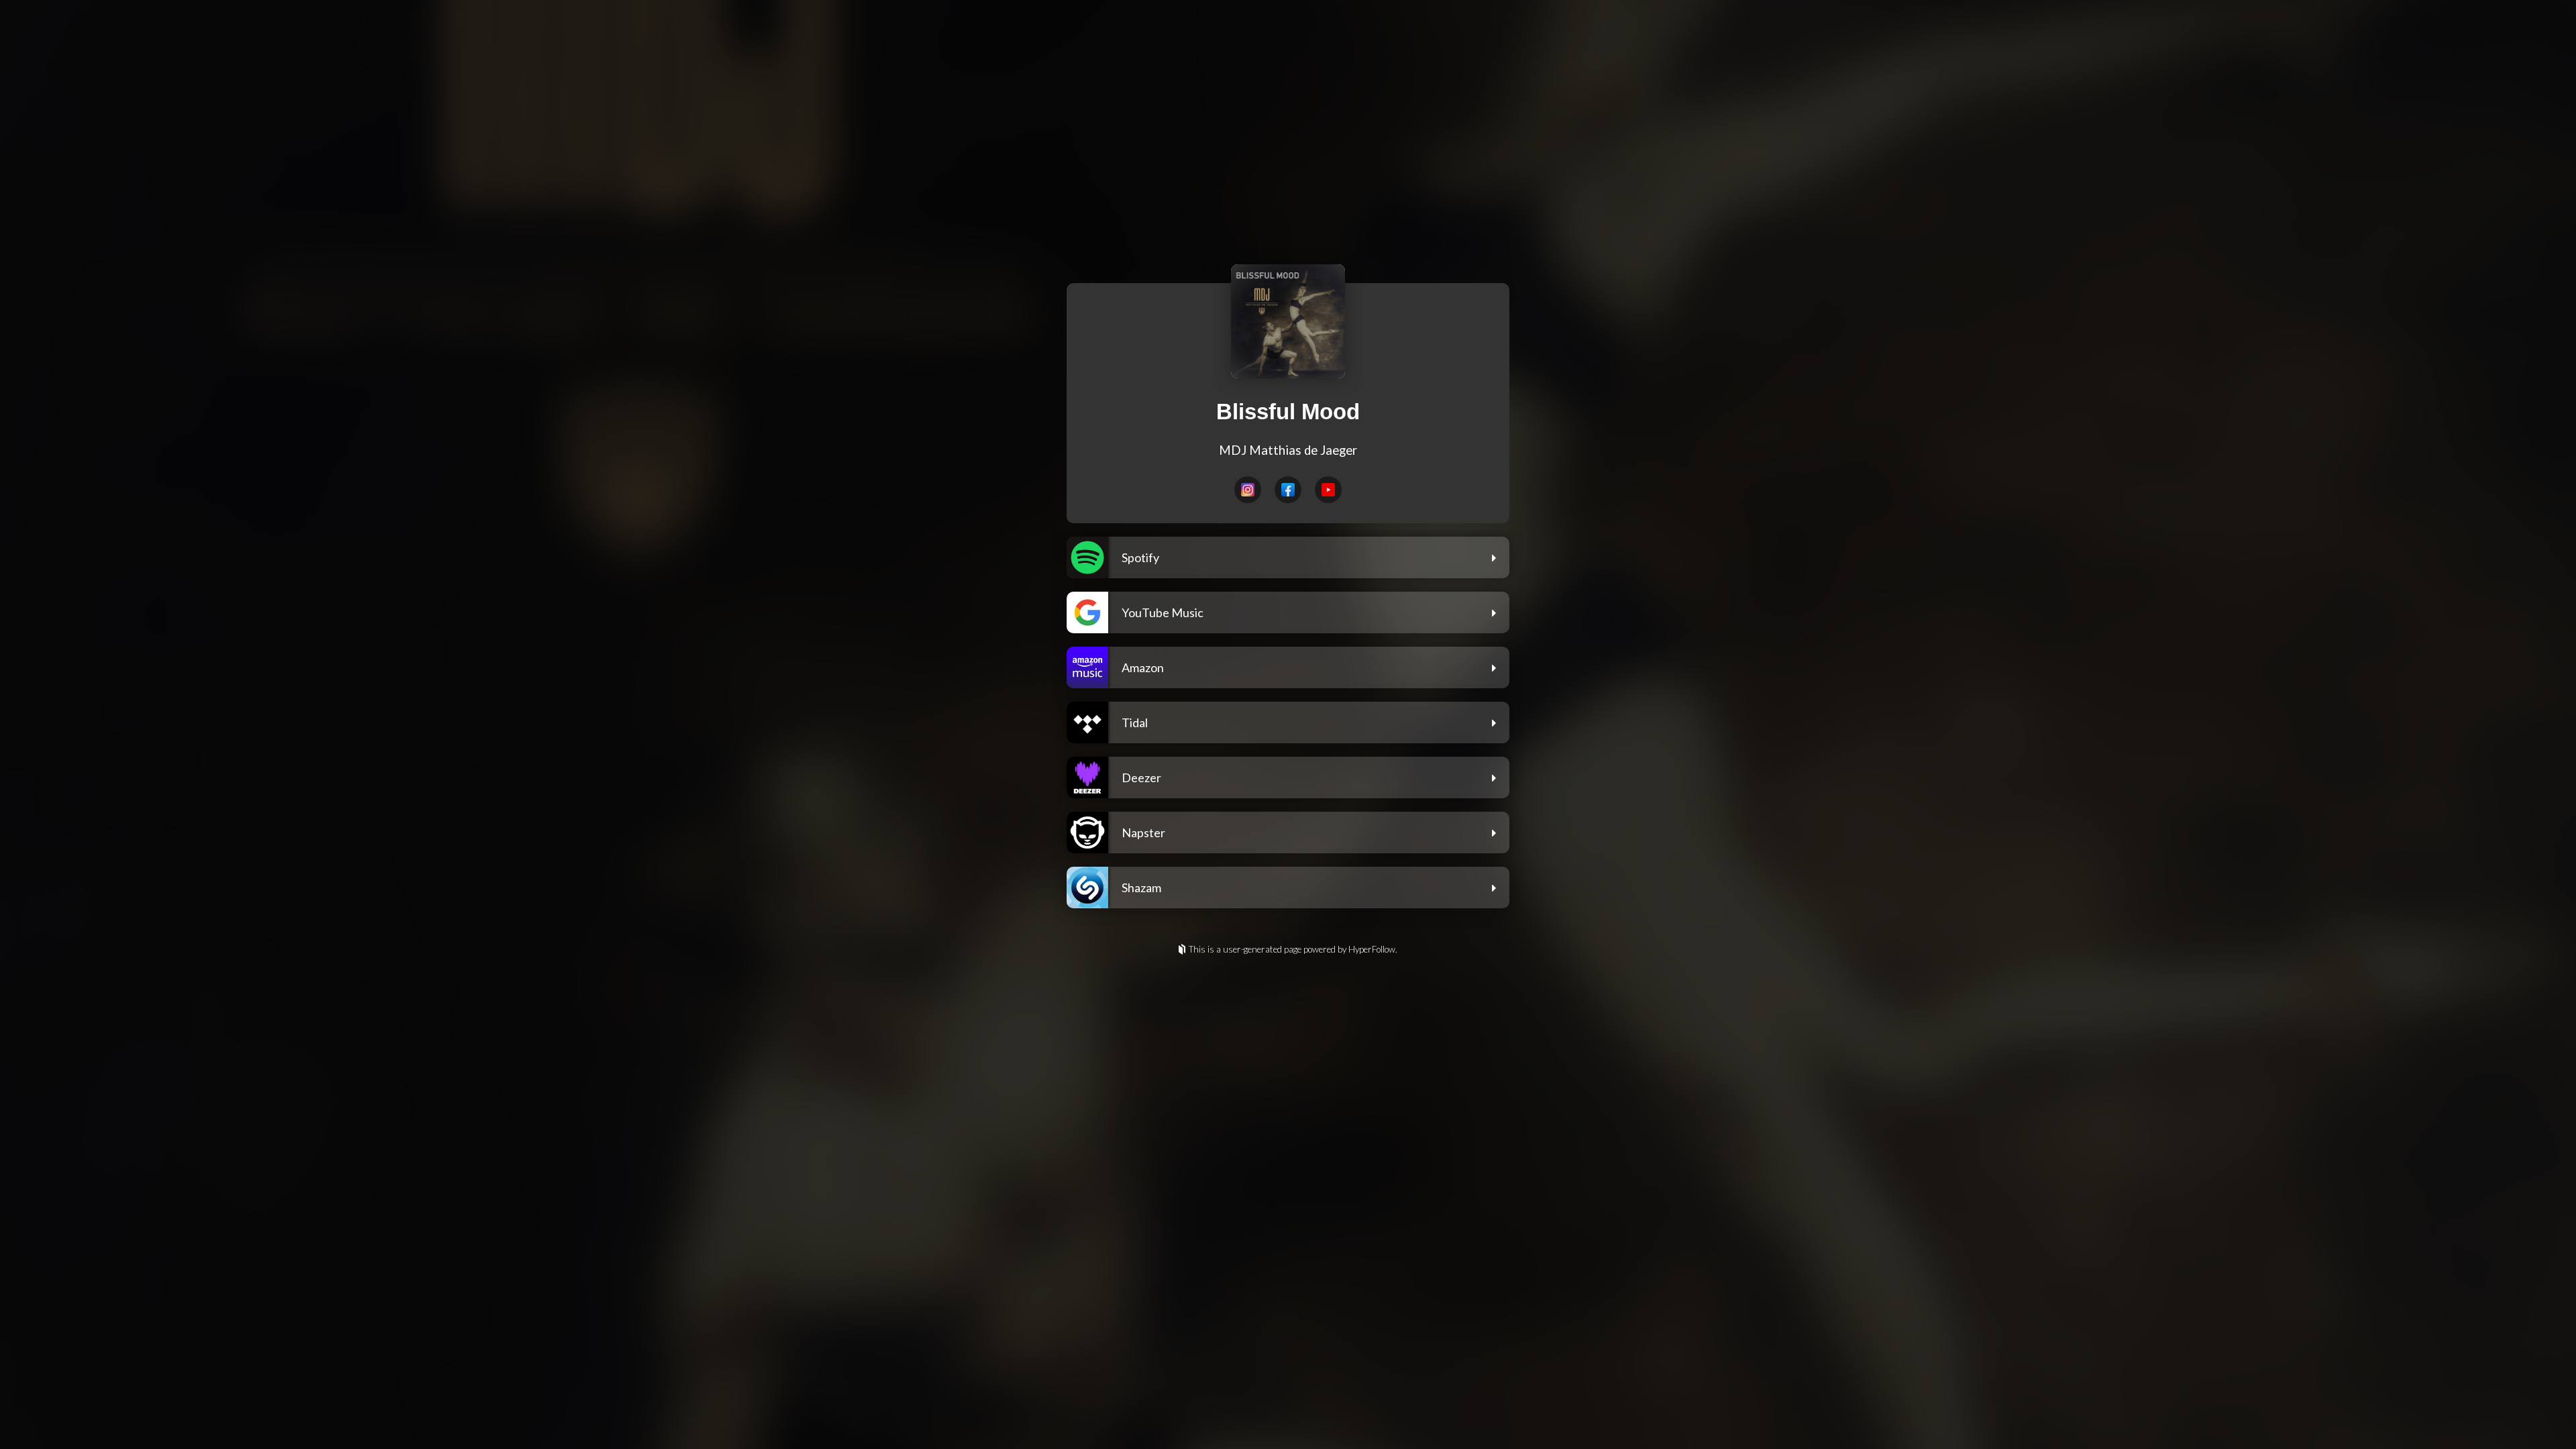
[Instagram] (1248, 490)
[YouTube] (1328, 490)
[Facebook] (1288, 490)
